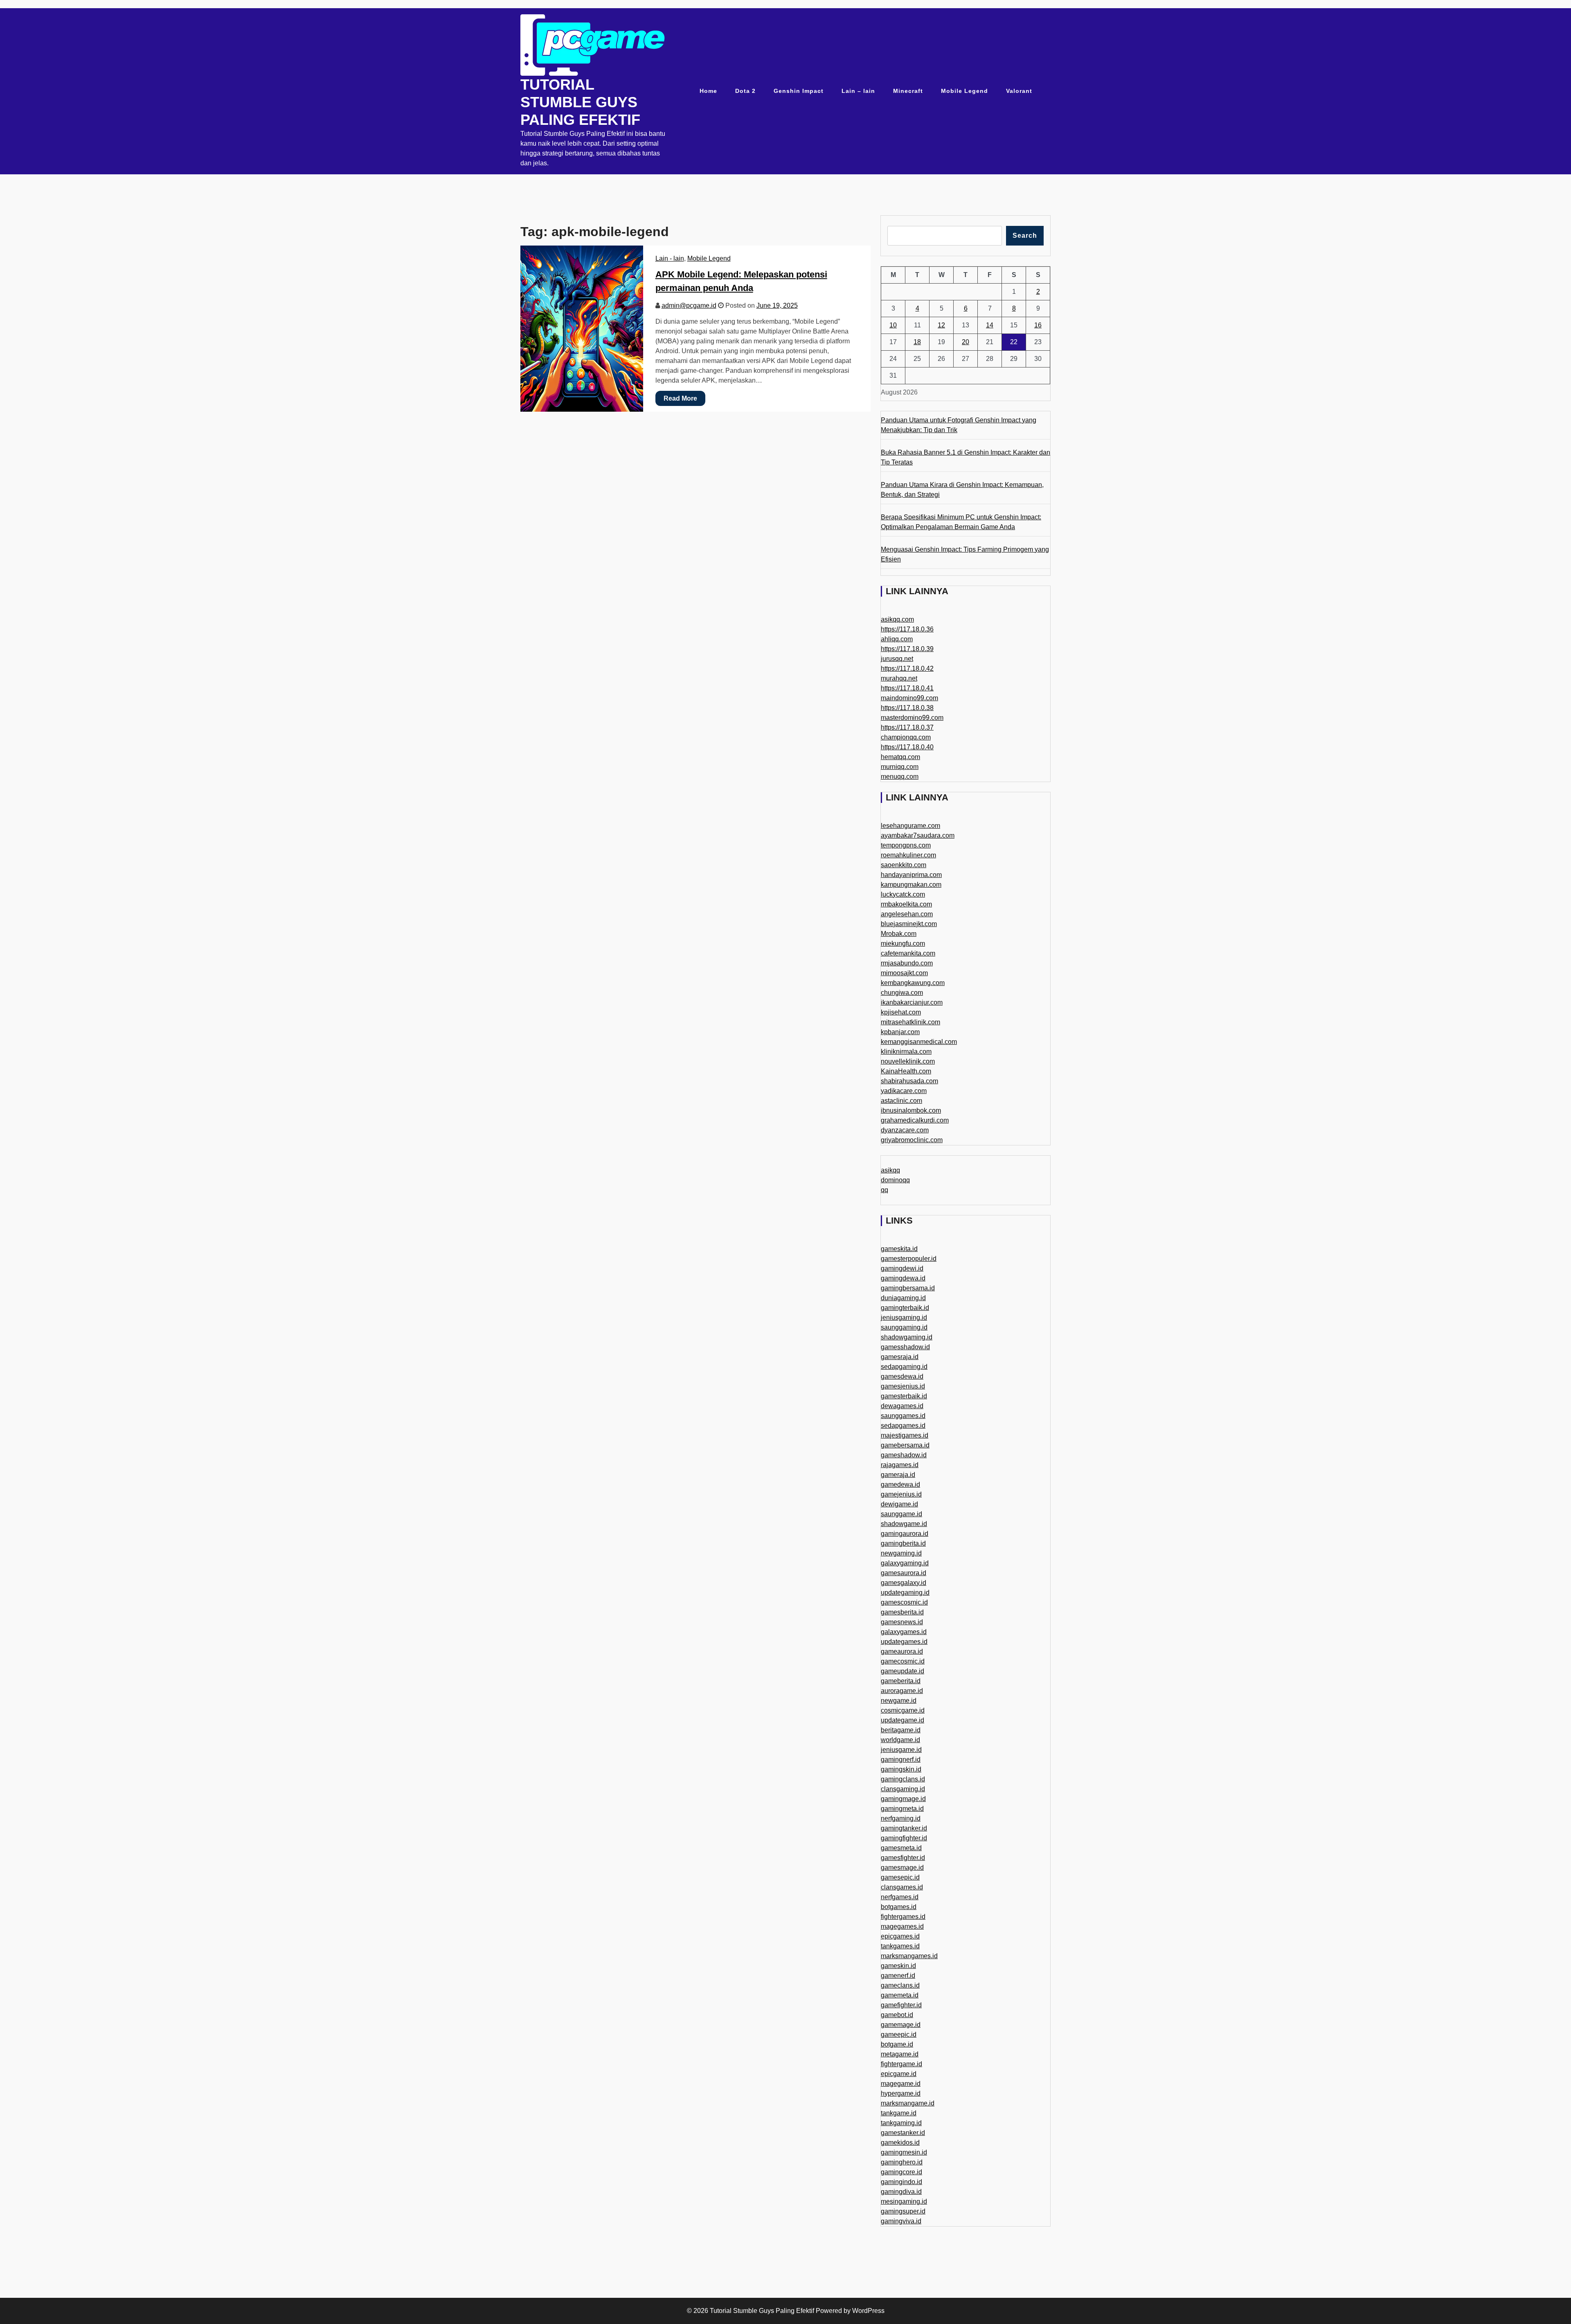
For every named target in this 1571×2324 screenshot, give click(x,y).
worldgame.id (900, 1740)
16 (1038, 325)
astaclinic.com (901, 1101)
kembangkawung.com (913, 983)
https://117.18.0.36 (907, 629)
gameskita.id (899, 1249)
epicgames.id (900, 1936)
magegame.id (901, 2084)
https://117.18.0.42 (907, 668)
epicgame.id (899, 2074)
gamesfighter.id (903, 1858)
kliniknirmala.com (906, 1052)
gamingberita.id (903, 1543)
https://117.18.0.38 (907, 708)
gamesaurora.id (904, 1573)
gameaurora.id (902, 1651)
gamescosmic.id (904, 1602)
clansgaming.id (903, 1789)
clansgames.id (902, 1887)
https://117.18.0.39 (907, 649)
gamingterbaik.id (905, 1308)
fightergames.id (903, 1917)
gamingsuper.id (903, 2211)
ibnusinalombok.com (911, 1110)
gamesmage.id (902, 1868)
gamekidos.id (900, 2143)
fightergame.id (901, 2064)
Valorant (1019, 91)
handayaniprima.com (911, 875)
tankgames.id (900, 1946)
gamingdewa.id (903, 1278)
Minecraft (908, 91)
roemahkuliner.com (908, 855)
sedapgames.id (903, 1426)
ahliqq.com (897, 639)
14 (990, 325)
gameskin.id (898, 1966)
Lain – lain (858, 91)
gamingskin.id (901, 1769)
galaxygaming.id (905, 1563)
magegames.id (902, 1926)
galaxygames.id (904, 1632)
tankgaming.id (901, 2123)
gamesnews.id (902, 1622)
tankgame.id (899, 2113)
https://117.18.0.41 (907, 688)
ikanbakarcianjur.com (912, 1002)
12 (941, 325)
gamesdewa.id (902, 1376)
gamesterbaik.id (904, 1396)
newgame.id (899, 1701)
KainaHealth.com (906, 1071)
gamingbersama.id (908, 1288)
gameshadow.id (904, 1455)
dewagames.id (902, 1406)
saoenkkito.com (904, 865)
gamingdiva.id (901, 2192)
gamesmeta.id (901, 1848)
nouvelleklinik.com (908, 1061)
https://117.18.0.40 (907, 747)
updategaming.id (905, 1593)
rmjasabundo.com (907, 963)
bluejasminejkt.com (909, 924)
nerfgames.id (900, 1897)
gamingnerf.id (901, 1759)
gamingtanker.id (904, 1828)
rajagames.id (900, 1465)
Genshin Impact (799, 91)
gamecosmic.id (903, 1661)
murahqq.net (899, 678)
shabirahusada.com (909, 1081)
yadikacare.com (904, 1091)
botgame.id (897, 2044)
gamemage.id (901, 2025)
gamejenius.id (901, 1494)
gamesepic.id (900, 1877)
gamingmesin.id (904, 2152)
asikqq (890, 1170)
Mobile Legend (964, 91)
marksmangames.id (909, 1956)
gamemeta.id (900, 1995)
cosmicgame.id (903, 1710)
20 (966, 342)
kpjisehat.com (901, 1012)
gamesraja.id (900, 1357)
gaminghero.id (902, 2162)
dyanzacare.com (905, 1130)
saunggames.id (903, 1416)
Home (708, 91)
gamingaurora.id (905, 1534)
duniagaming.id (903, 1298)
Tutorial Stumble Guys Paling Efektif (580, 102)
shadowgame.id (904, 1524)
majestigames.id (905, 1435)
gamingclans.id (903, 1779)
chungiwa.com (902, 993)
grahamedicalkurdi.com (915, 1120)
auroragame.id (902, 1691)
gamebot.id (897, 2015)
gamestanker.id (903, 2133)
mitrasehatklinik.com (910, 1022)
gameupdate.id (903, 1671)
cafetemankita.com (908, 953)
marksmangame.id (908, 2103)
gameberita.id (901, 1681)
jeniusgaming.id (904, 1318)
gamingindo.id (901, 2182)
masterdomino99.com (912, 718)
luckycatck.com (903, 894)
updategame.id (903, 1720)
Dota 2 (745, 91)
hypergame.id (901, 2093)
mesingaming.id (904, 2201)
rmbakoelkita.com (906, 904)
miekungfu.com (903, 943)
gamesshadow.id (905, 1347)
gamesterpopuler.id (909, 1259)
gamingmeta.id (902, 1809)
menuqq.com (900, 777)
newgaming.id (901, 1553)
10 (893, 325)
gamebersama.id (905, 1445)
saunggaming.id (904, 1327)
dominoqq (895, 1180)
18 (917, 342)
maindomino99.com (909, 698)
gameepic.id (899, 2034)
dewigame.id (899, 1504)
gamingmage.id (903, 1799)
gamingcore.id (901, 2172)
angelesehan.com (907, 914)
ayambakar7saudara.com (918, 835)
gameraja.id (898, 1475)
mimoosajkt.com (904, 973)
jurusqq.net (897, 659)
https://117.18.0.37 (907, 727)
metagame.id (900, 2054)
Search (1025, 236)
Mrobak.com (899, 934)
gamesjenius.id (903, 1386)
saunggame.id (901, 1514)
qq (885, 1190)
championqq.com (906, 737)
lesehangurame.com (910, 826)
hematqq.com (900, 757)
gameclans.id (900, 1985)
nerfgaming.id (901, 1818)
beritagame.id (901, 1730)
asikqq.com (897, 619)
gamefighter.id (901, 2005)
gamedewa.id (900, 1484)
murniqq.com (900, 767)
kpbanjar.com (900, 1032)
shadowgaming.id (907, 1337)
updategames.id (904, 1642)
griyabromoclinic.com (912, 1140)
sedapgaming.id (904, 1367)
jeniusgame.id (901, 1750)
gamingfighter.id (904, 1838)
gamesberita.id (902, 1612)
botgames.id (899, 1907)
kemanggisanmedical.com (919, 1042)
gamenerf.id (898, 1976)
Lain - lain (670, 258)
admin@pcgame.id (689, 305)
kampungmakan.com (911, 885)
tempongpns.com (906, 845)
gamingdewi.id (902, 1268)
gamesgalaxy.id (904, 1583)
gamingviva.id (901, 2221)
